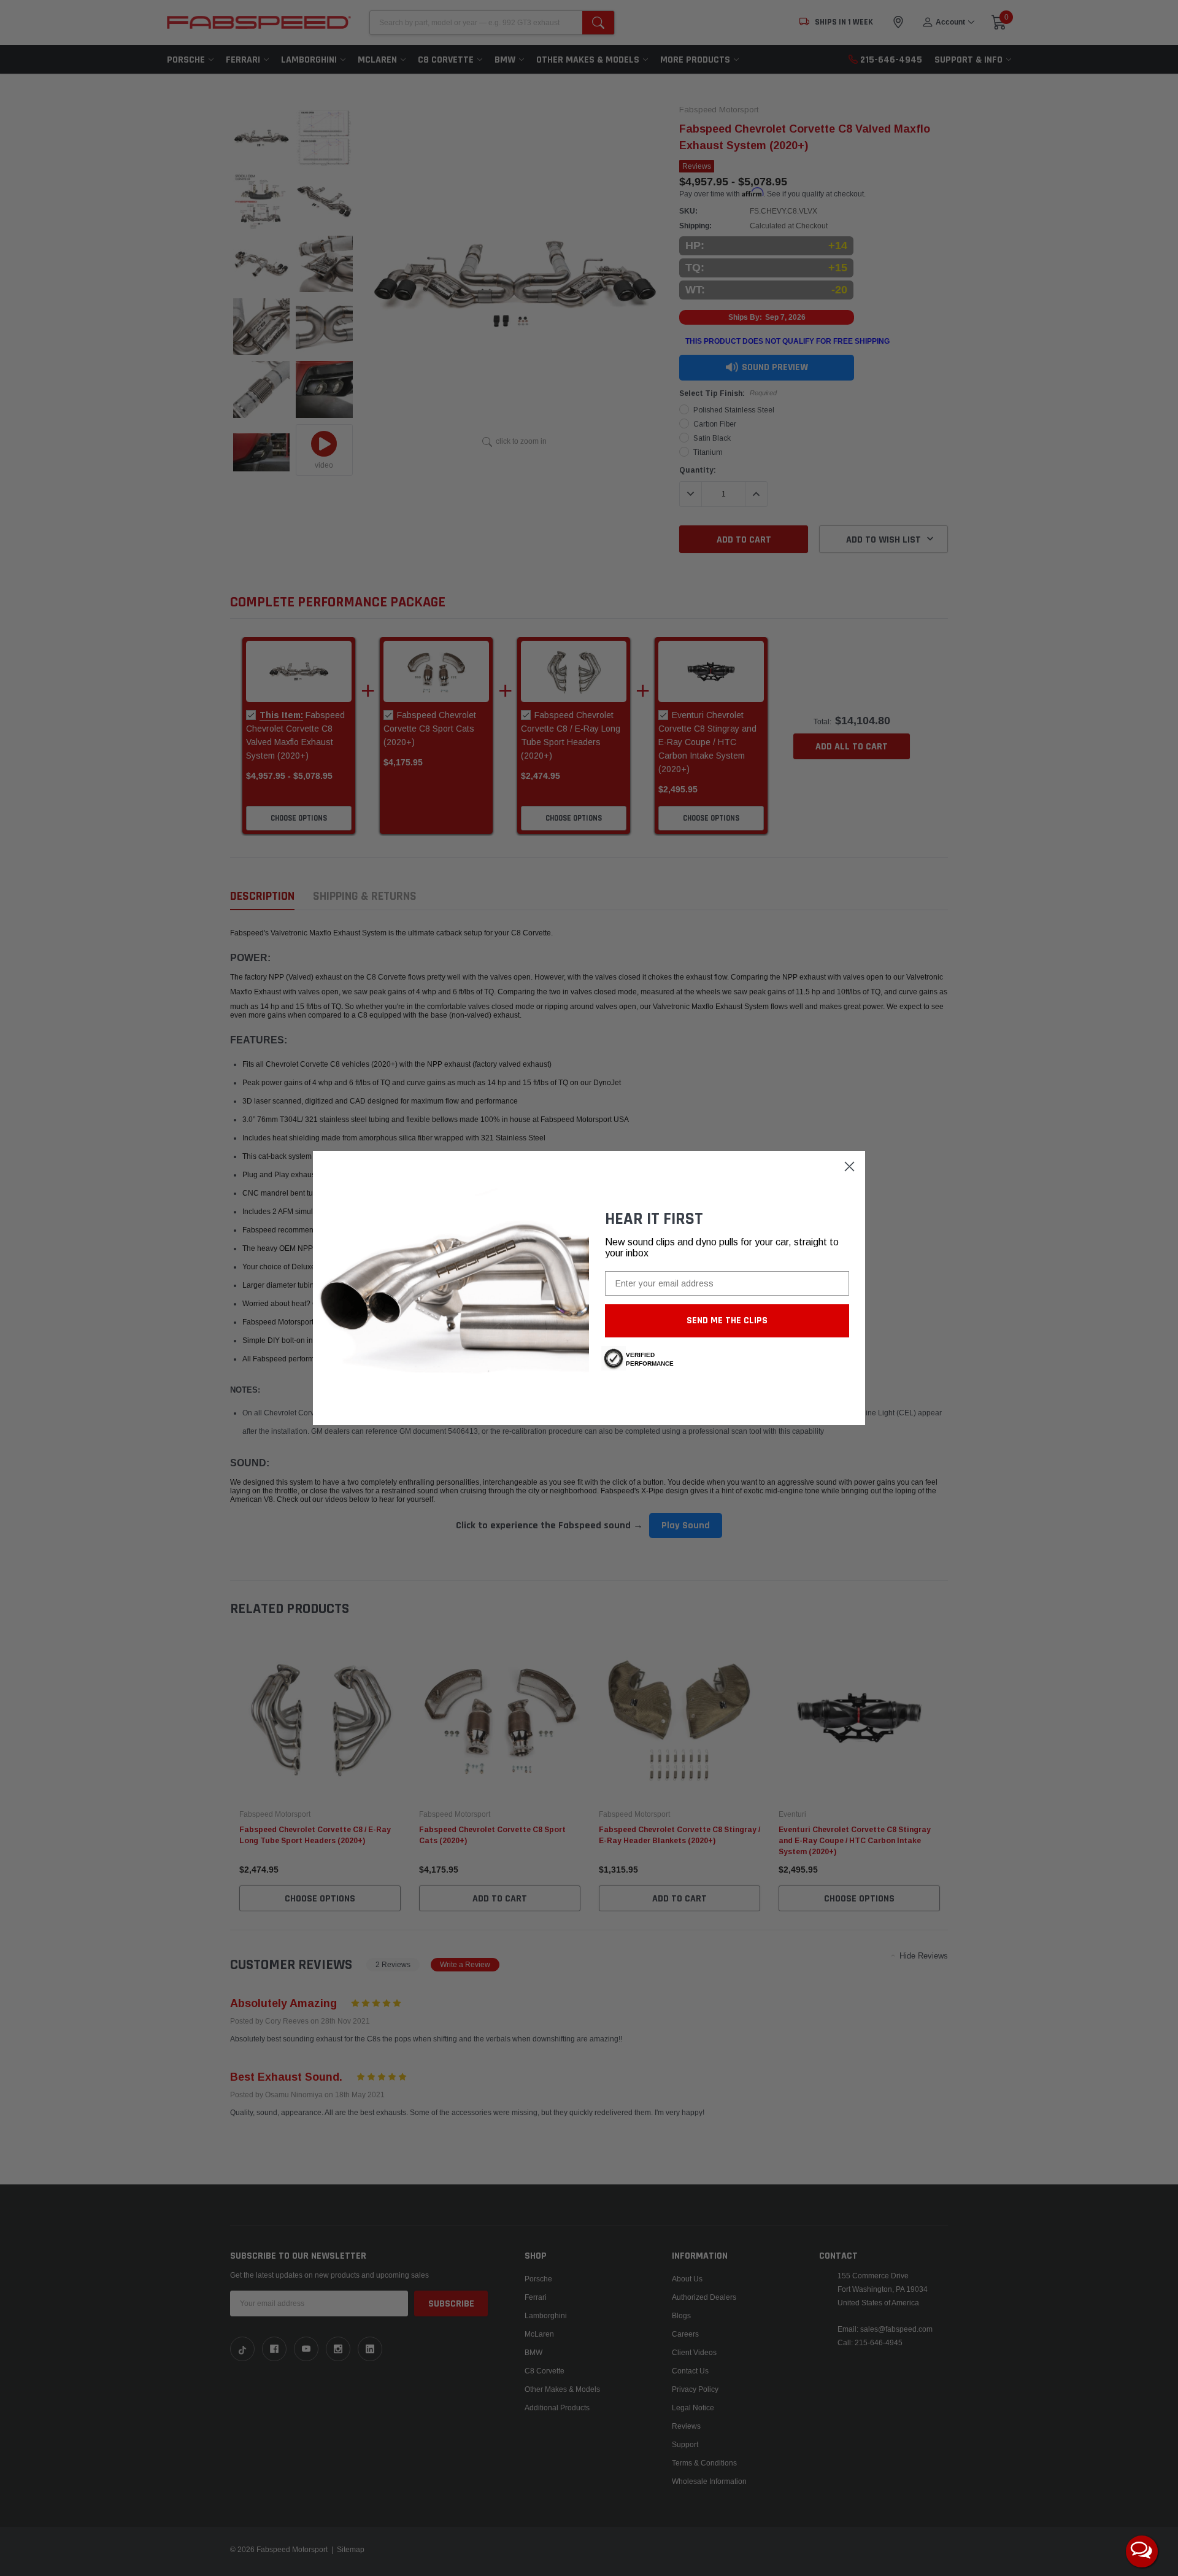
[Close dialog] (849, 1166)
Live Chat (1142, 2551)
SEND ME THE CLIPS (727, 1321)
